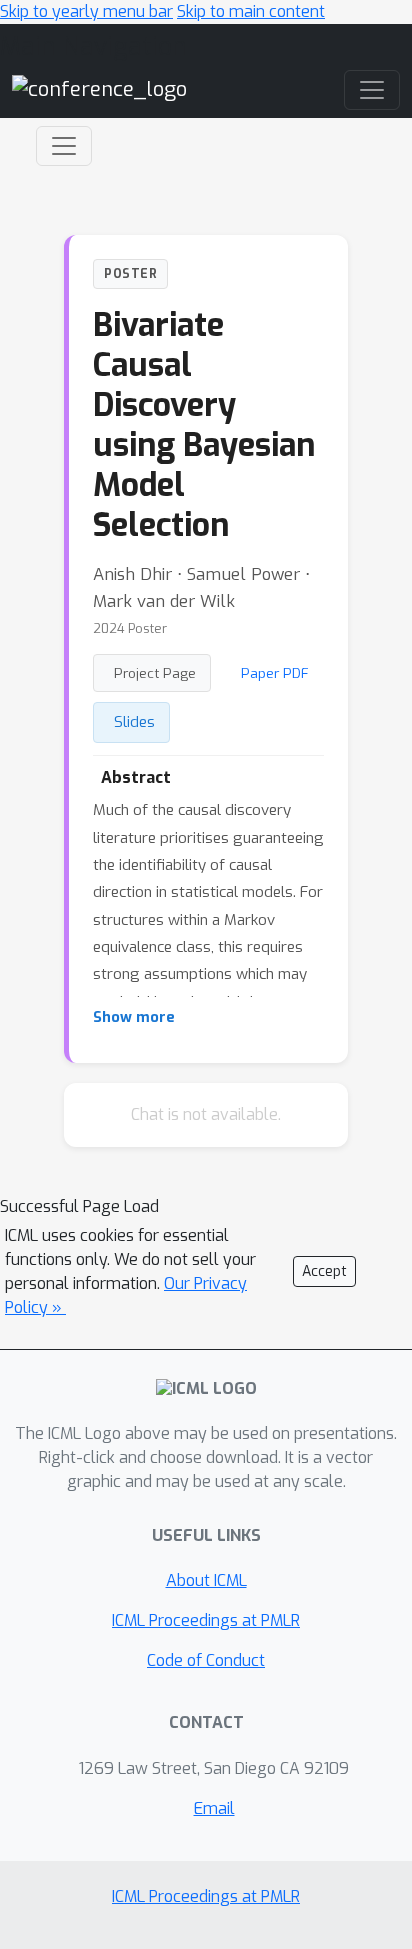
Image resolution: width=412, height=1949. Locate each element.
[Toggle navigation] (64, 146)
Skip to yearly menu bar (86, 11)
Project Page (155, 673)
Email (214, 1808)
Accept (324, 1271)
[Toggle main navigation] (372, 90)
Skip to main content (251, 11)
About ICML (206, 1580)
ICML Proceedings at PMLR (206, 1620)
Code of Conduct (206, 1660)
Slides (134, 722)
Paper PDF (275, 673)
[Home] (99, 89)
